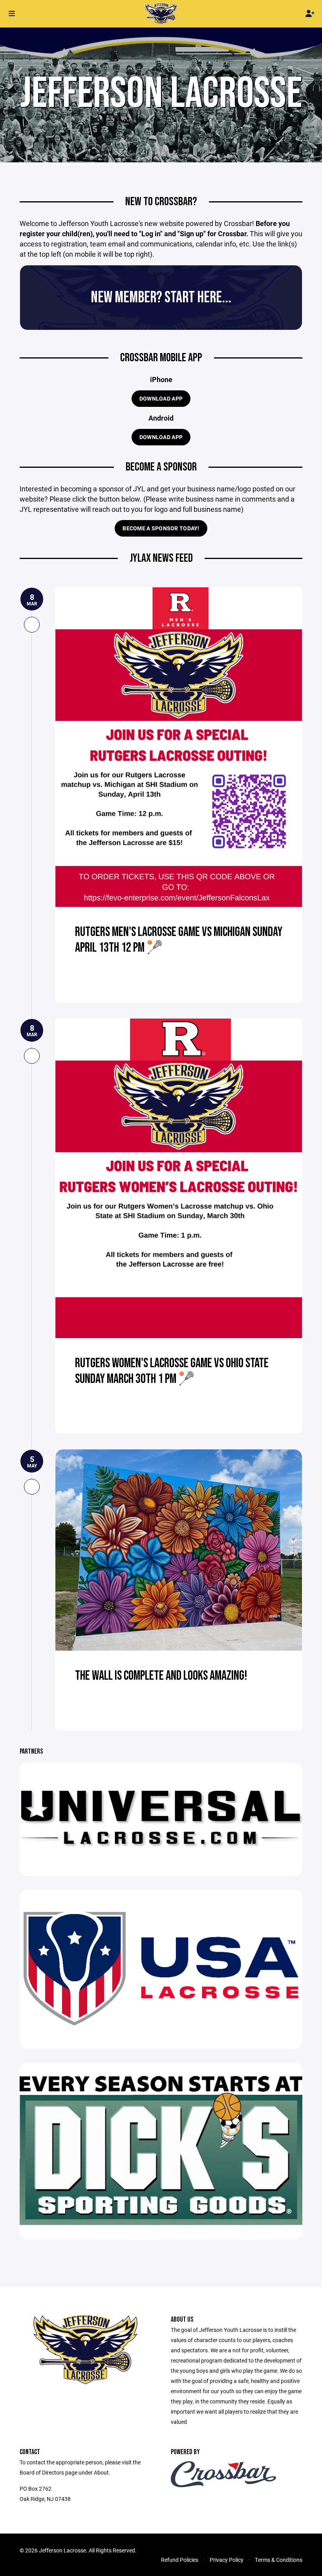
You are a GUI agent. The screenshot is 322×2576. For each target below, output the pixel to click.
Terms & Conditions (279, 2560)
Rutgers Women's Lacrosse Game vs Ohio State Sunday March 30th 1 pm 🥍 (172, 1371)
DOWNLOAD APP (161, 398)
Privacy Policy (227, 2560)
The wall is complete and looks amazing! (161, 1676)
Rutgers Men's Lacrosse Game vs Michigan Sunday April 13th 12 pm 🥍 (179, 940)
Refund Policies (180, 2560)
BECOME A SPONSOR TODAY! (161, 528)
